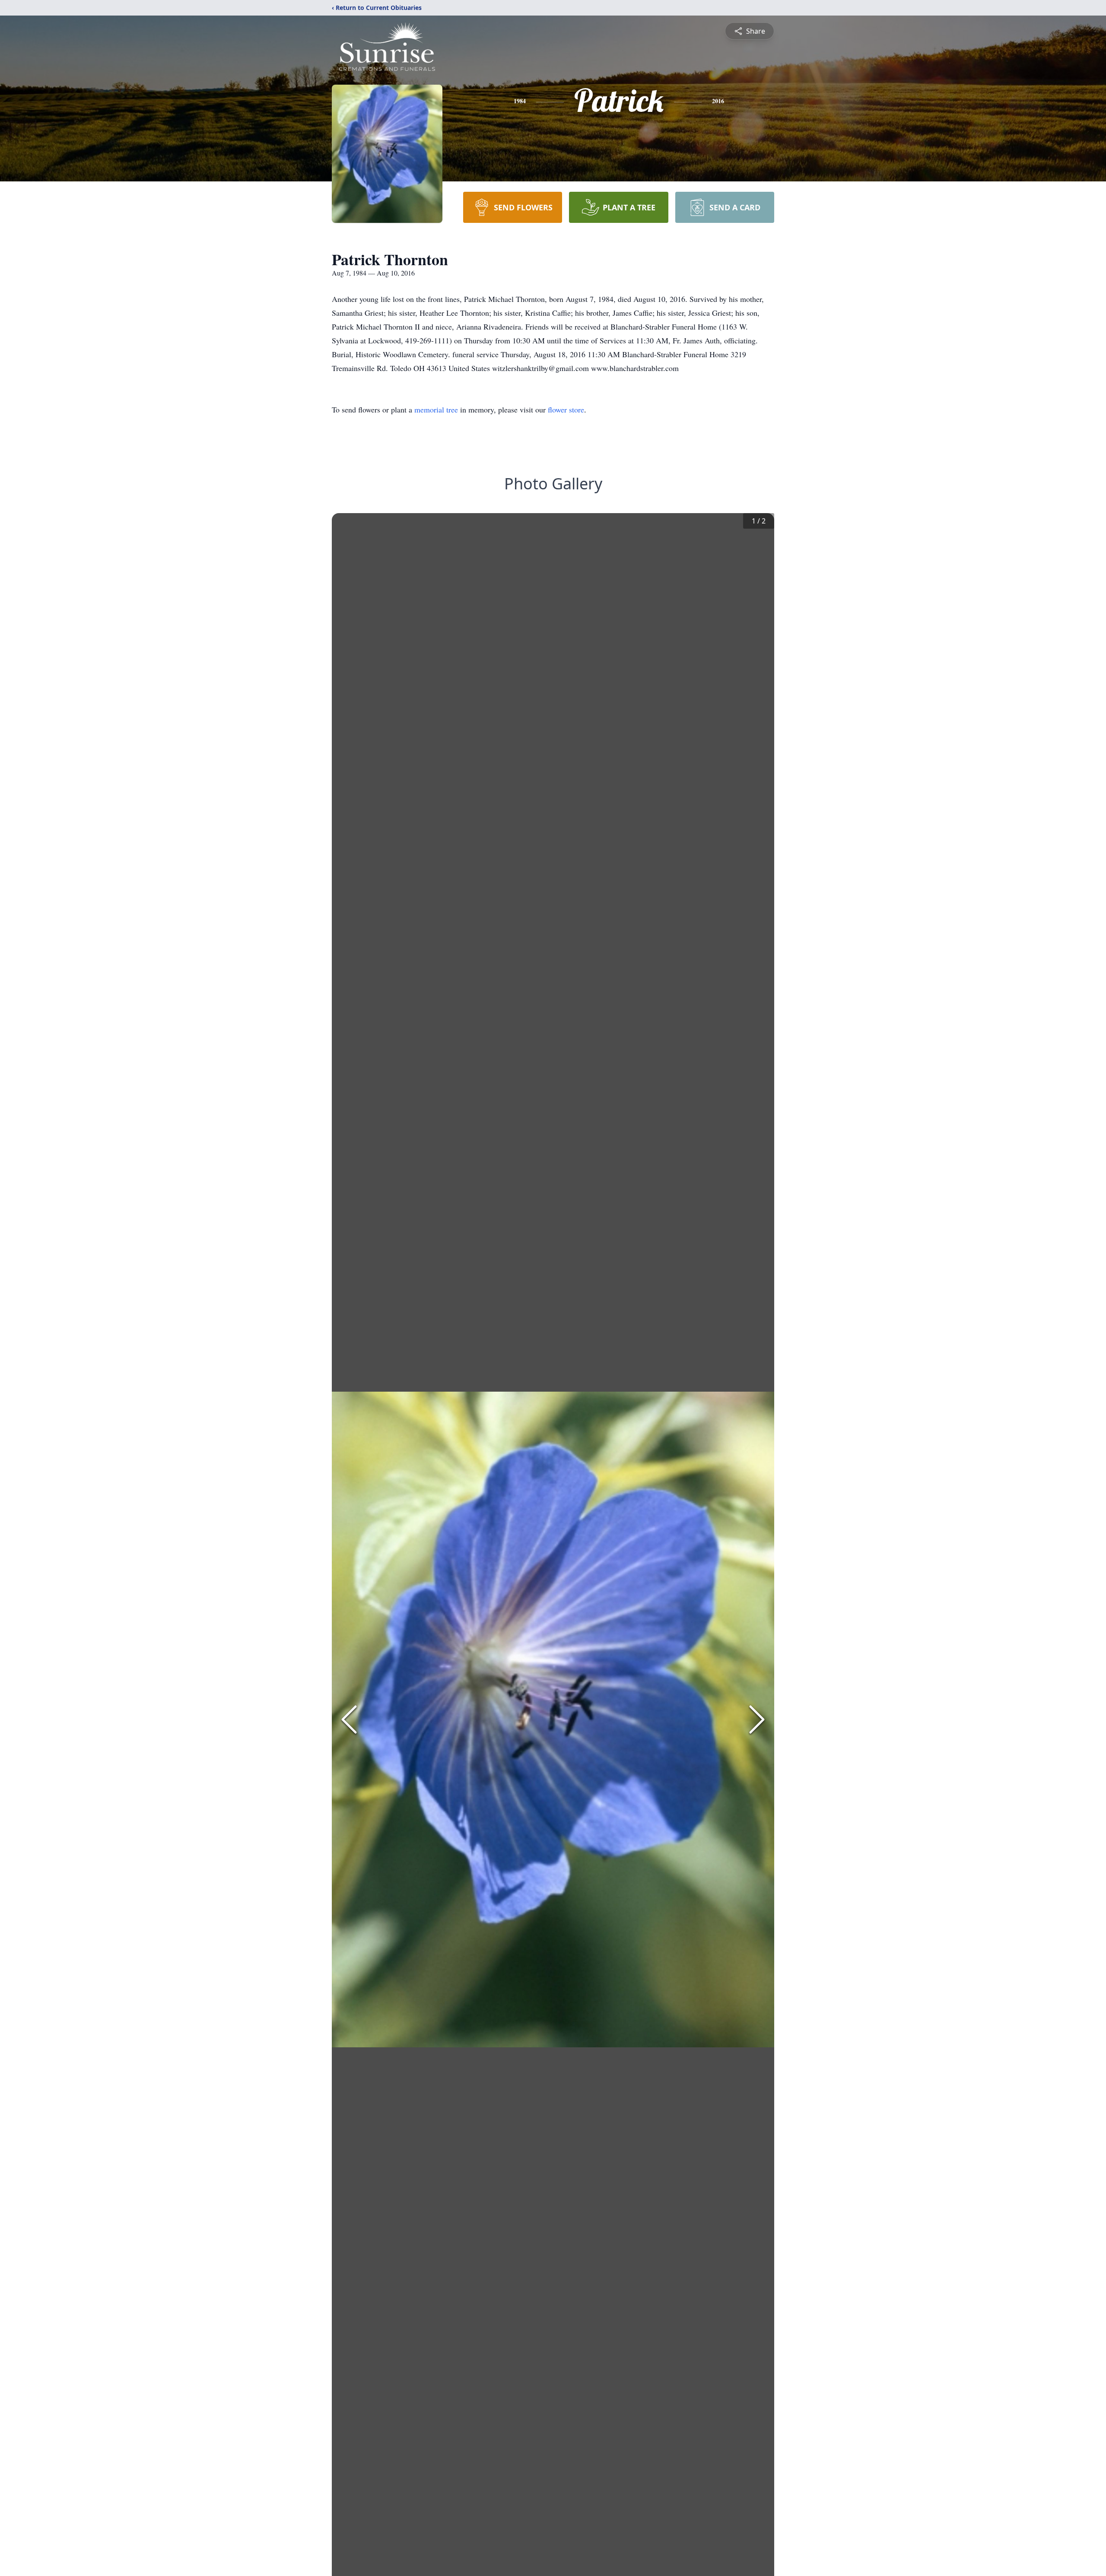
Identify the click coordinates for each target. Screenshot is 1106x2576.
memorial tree (436, 409)
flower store (566, 409)
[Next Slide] (757, 1719)
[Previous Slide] (349, 1719)
